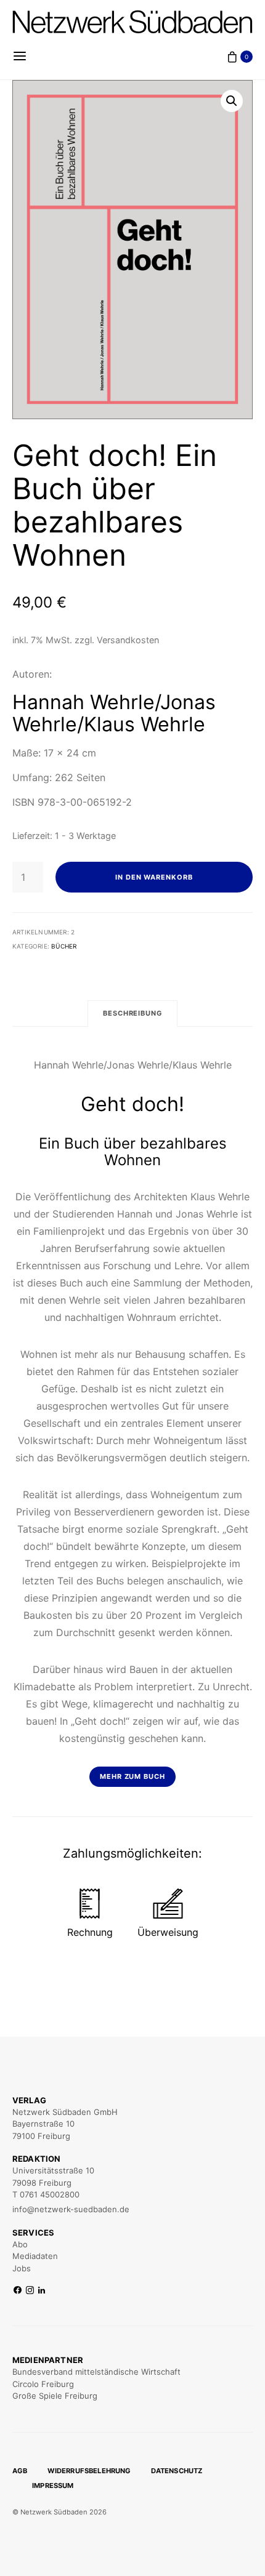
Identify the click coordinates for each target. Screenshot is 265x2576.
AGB (20, 2471)
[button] (232, 101)
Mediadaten (35, 2256)
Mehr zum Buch (133, 1776)
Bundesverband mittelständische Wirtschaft (96, 2372)
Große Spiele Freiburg (55, 2396)
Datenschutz (177, 2471)
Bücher (64, 946)
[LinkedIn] (42, 2291)
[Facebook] (18, 2291)
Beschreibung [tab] (133, 1013)
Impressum (53, 2486)
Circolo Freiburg (43, 2384)
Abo (20, 2244)
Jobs (22, 2268)
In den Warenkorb (154, 877)
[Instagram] (30, 2291)
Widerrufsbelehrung (89, 2471)
